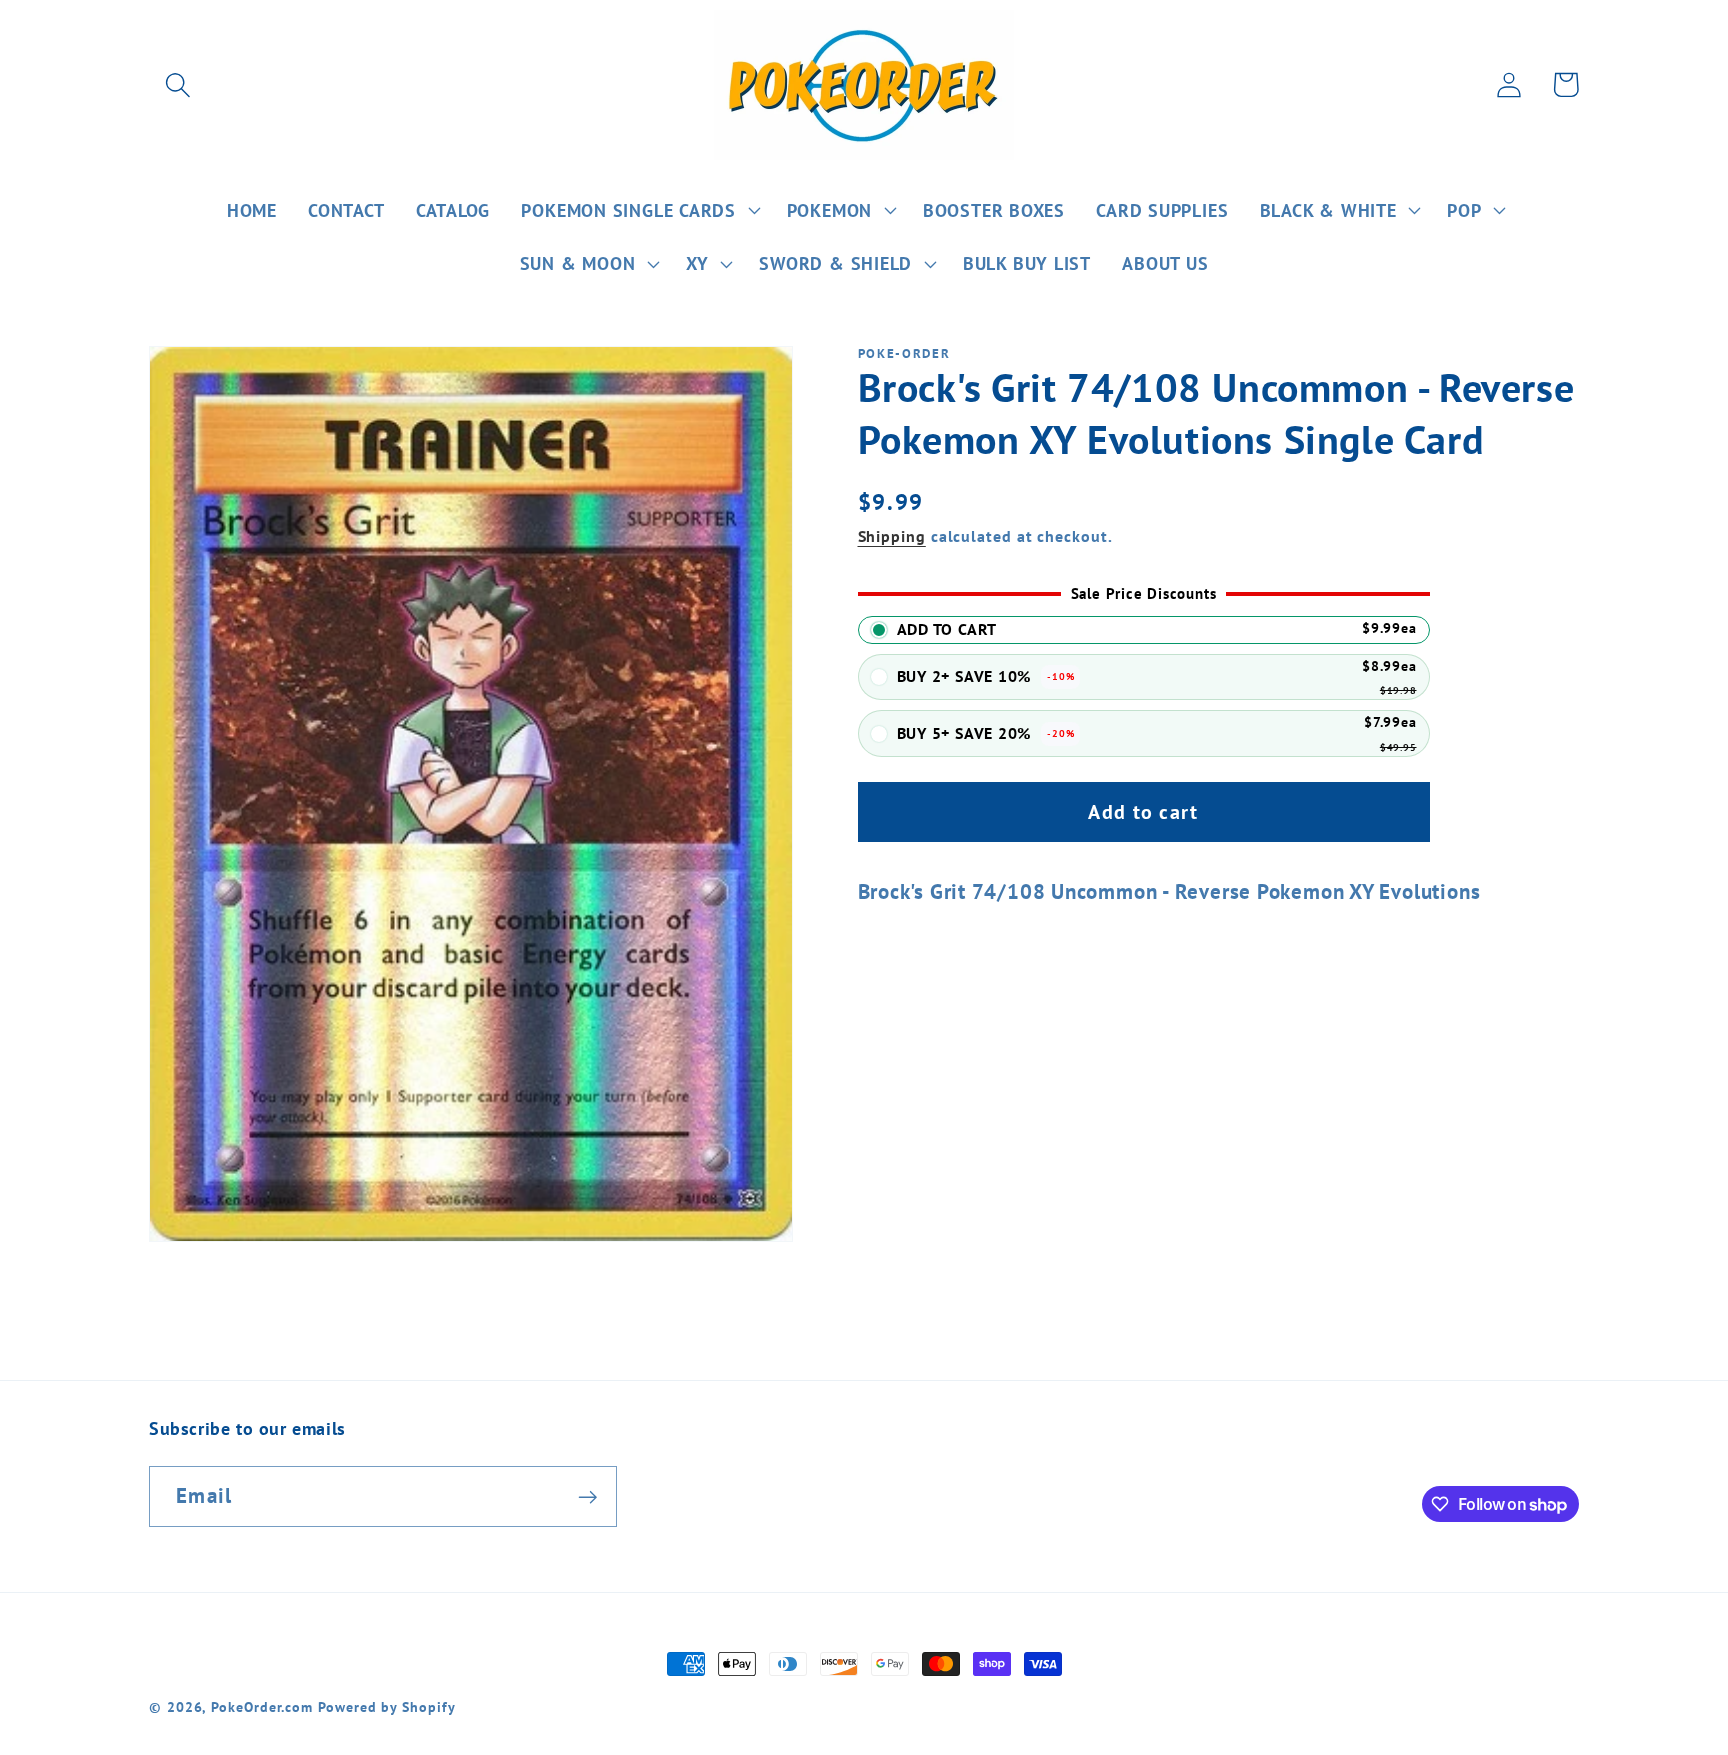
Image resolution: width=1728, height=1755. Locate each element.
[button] (177, 84)
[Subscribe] (587, 1497)
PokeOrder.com (262, 1706)
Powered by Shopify (386, 1706)
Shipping (892, 536)
